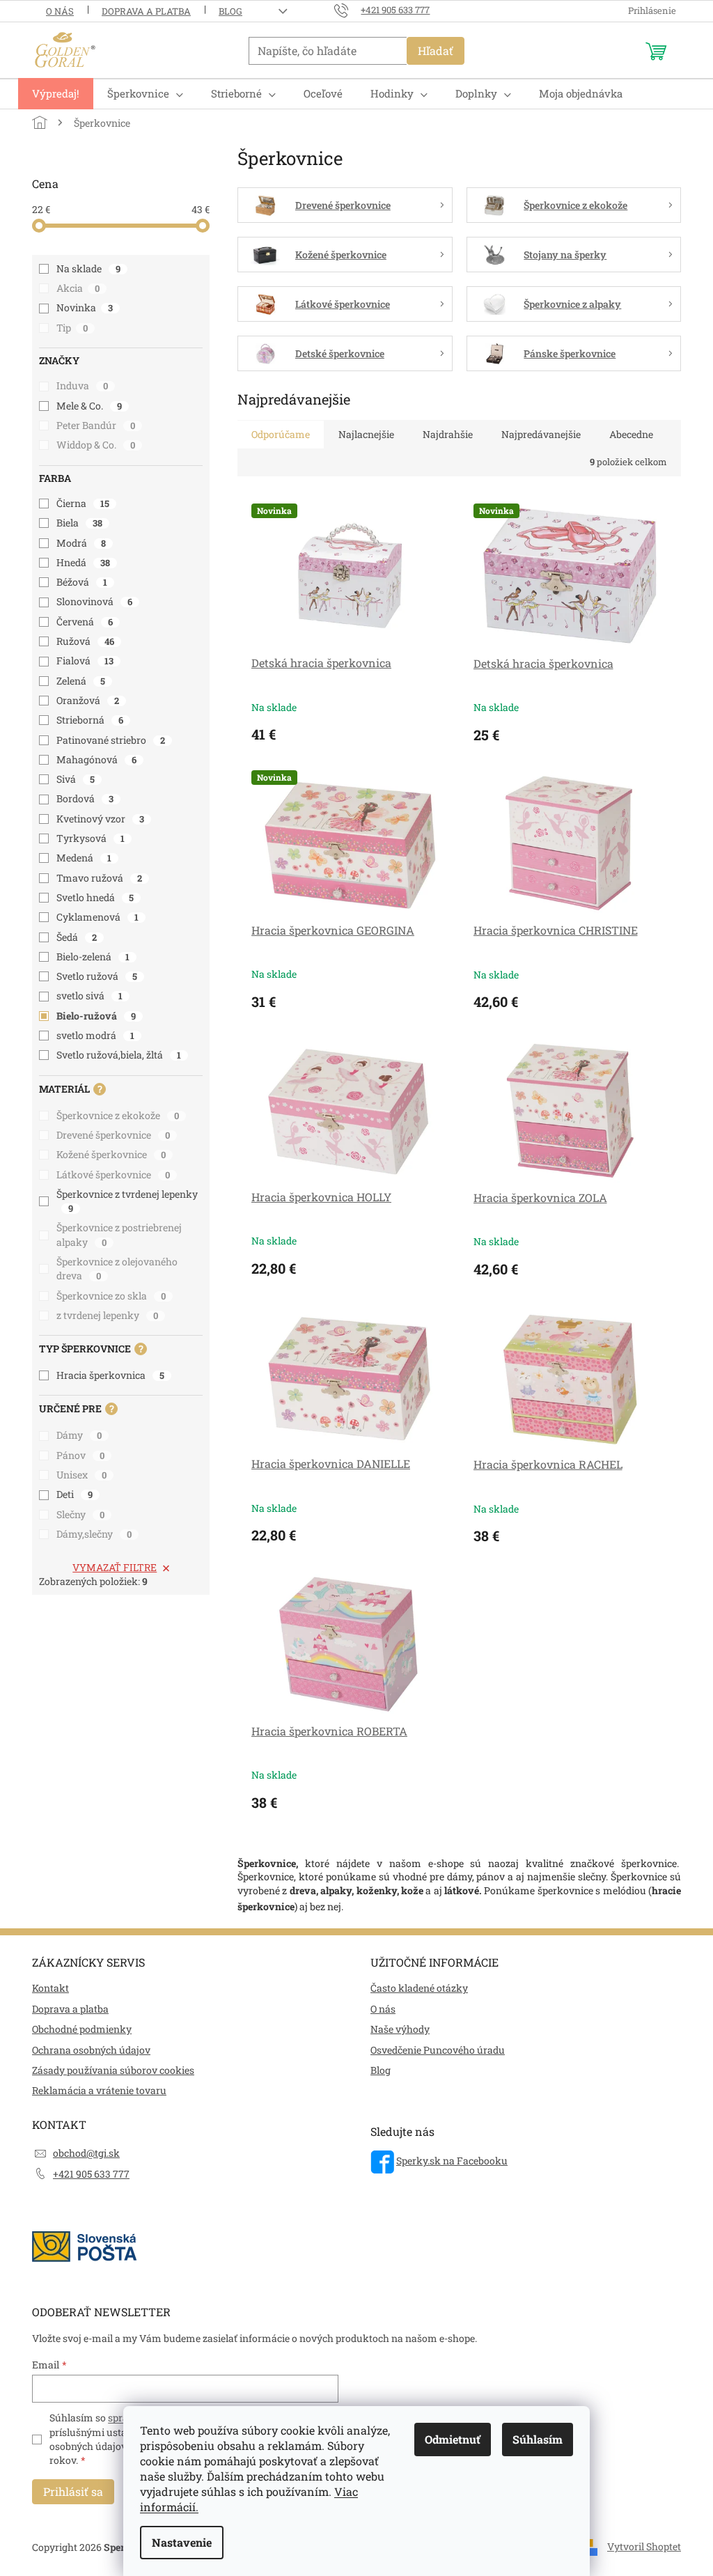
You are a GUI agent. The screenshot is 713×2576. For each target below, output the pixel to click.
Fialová (85, 661)
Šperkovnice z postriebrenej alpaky (119, 1234)
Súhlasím (538, 2439)
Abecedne (631, 434)
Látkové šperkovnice (113, 1174)
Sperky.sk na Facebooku (452, 2161)
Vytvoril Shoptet (644, 2546)
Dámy (79, 1435)
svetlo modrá (95, 1035)
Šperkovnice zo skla (111, 1296)
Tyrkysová (91, 838)
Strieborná (90, 720)
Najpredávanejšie (541, 434)
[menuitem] (56, 94)
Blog (230, 11)
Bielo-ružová (96, 1016)
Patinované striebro (111, 740)
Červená (85, 622)
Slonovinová (94, 601)
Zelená (81, 681)
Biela (79, 523)
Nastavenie (182, 2542)
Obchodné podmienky (82, 2029)
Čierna (83, 503)
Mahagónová (96, 759)
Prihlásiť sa (73, 2491)
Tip (72, 328)
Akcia (78, 288)
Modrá (81, 543)
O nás (60, 11)
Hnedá (83, 562)
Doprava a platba (146, 11)
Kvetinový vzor (100, 819)
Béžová (82, 582)
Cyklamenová (97, 917)
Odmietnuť (453, 2439)
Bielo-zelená (93, 957)
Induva (82, 385)
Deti (75, 1494)
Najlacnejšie (366, 434)
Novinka (85, 307)
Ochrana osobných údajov (91, 2050)
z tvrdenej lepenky (107, 1315)
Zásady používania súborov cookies (113, 2070)
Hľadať (436, 50)
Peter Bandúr (96, 425)
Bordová (85, 798)
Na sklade (88, 268)
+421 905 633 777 (91, 2174)
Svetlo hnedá (95, 897)
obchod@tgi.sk (86, 2153)
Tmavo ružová (99, 878)
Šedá (77, 937)
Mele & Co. (89, 406)
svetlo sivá (89, 996)
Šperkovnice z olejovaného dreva (117, 1269)
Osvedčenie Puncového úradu (438, 2050)
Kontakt (50, 1988)
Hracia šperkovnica (110, 1375)
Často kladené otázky (419, 1988)
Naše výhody (400, 2029)
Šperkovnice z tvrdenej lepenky (127, 1201)
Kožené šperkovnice (111, 1154)
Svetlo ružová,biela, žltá (119, 1055)
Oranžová (88, 700)
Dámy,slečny (94, 1534)
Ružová (85, 641)
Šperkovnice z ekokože (118, 1115)
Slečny (80, 1514)
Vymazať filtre (115, 1567)
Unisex (81, 1475)
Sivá (76, 779)
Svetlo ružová (97, 976)
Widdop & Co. (96, 445)
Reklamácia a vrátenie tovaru (99, 2090)
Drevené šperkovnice (113, 1135)
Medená (84, 858)
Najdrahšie (448, 434)
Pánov (80, 1455)
